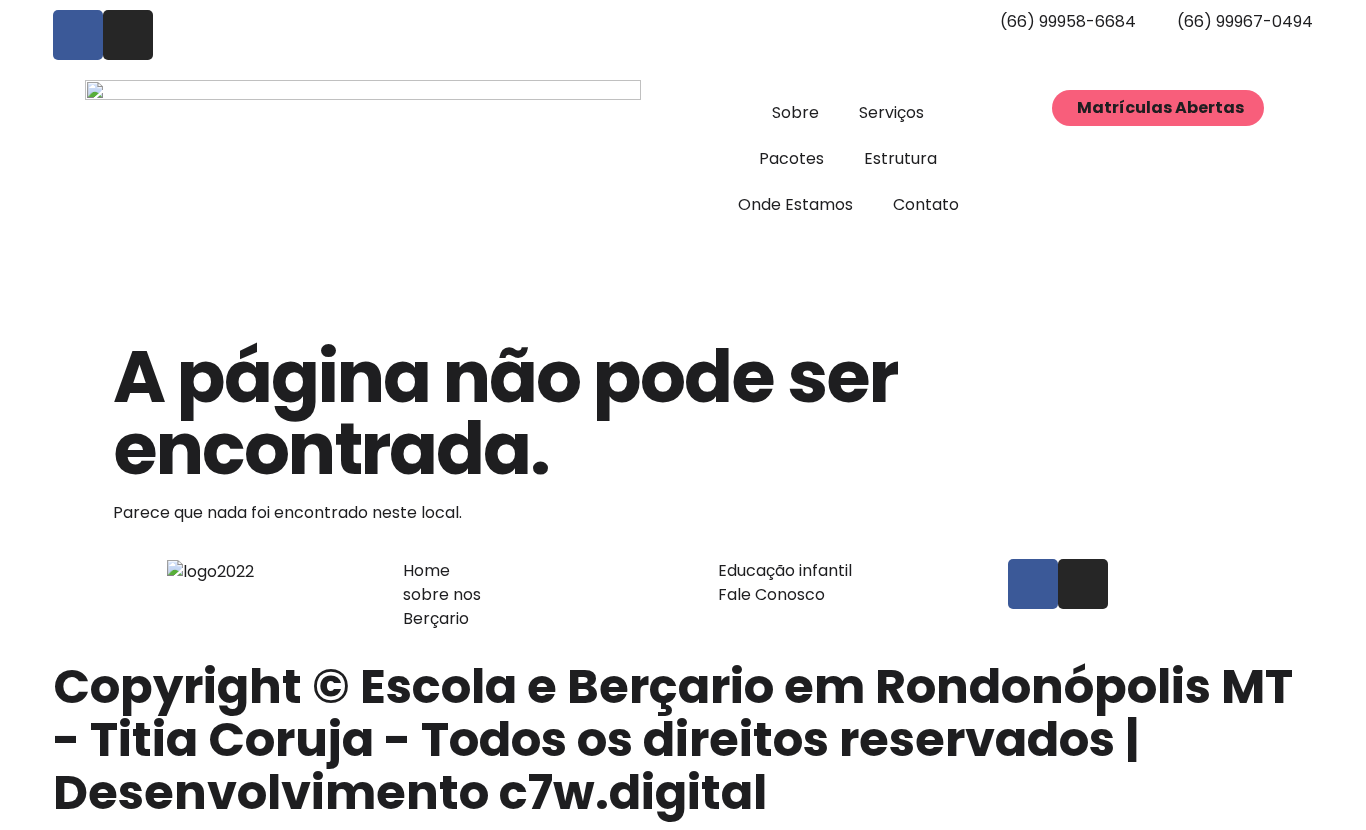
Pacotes (791, 158)
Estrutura (900, 158)
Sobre (795, 112)
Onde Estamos (795, 204)
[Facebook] (78, 35)
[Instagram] (128, 35)
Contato (926, 204)
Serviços (891, 112)
